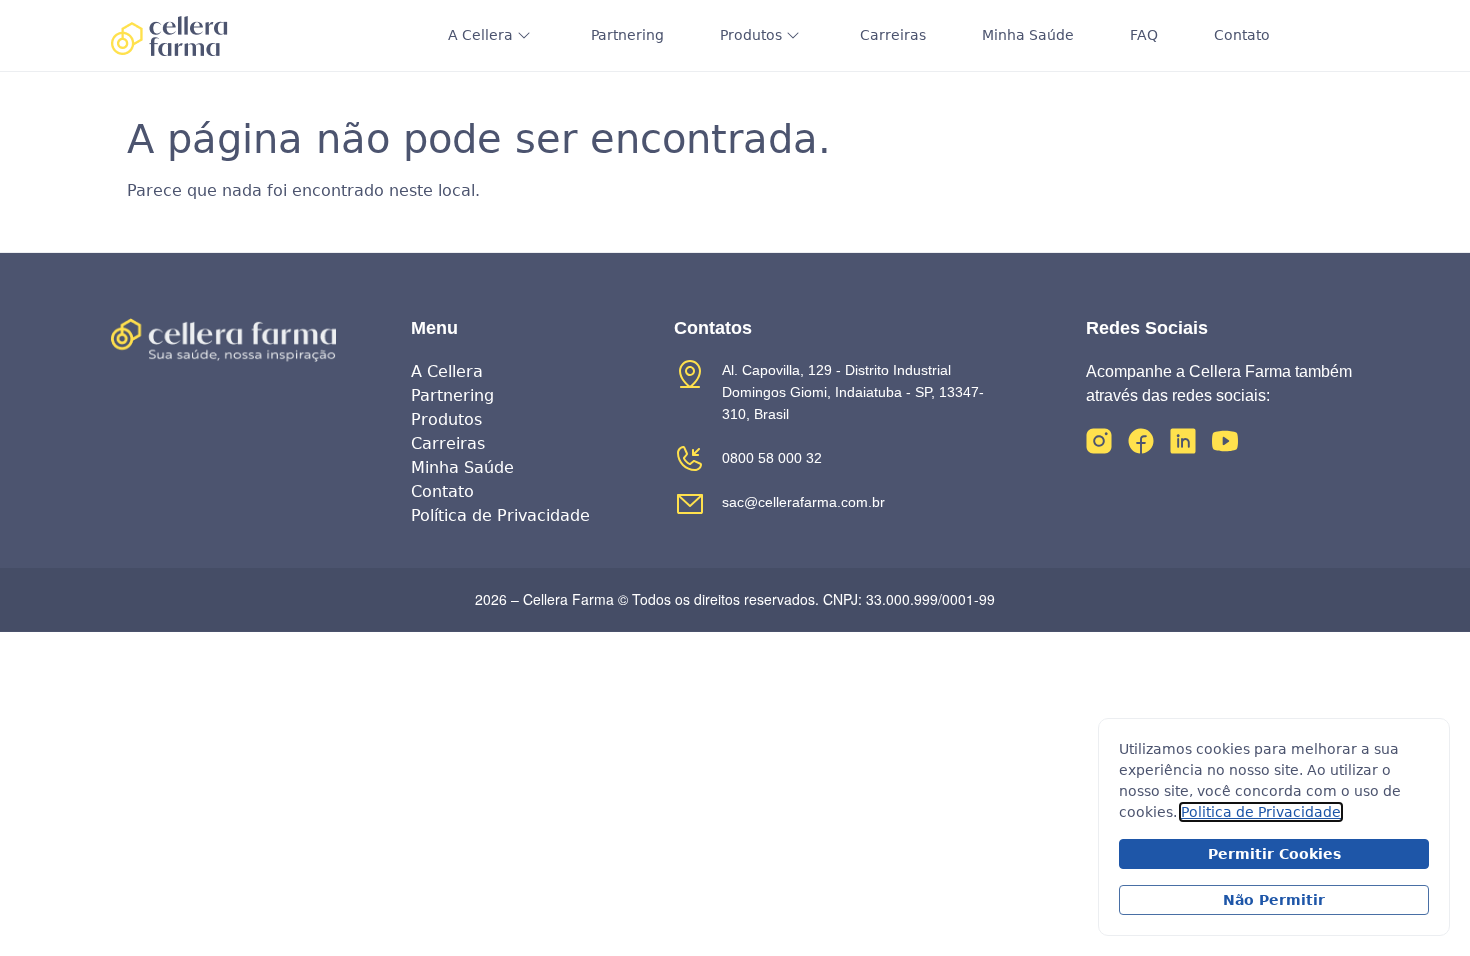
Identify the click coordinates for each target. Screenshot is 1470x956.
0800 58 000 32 (772, 458)
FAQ (1144, 35)
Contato (1242, 35)
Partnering (627, 35)
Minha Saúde (1028, 35)
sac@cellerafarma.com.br (803, 502)
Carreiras (893, 35)
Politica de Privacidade (1261, 812)
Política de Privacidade (500, 515)
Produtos (751, 35)
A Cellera (480, 35)
